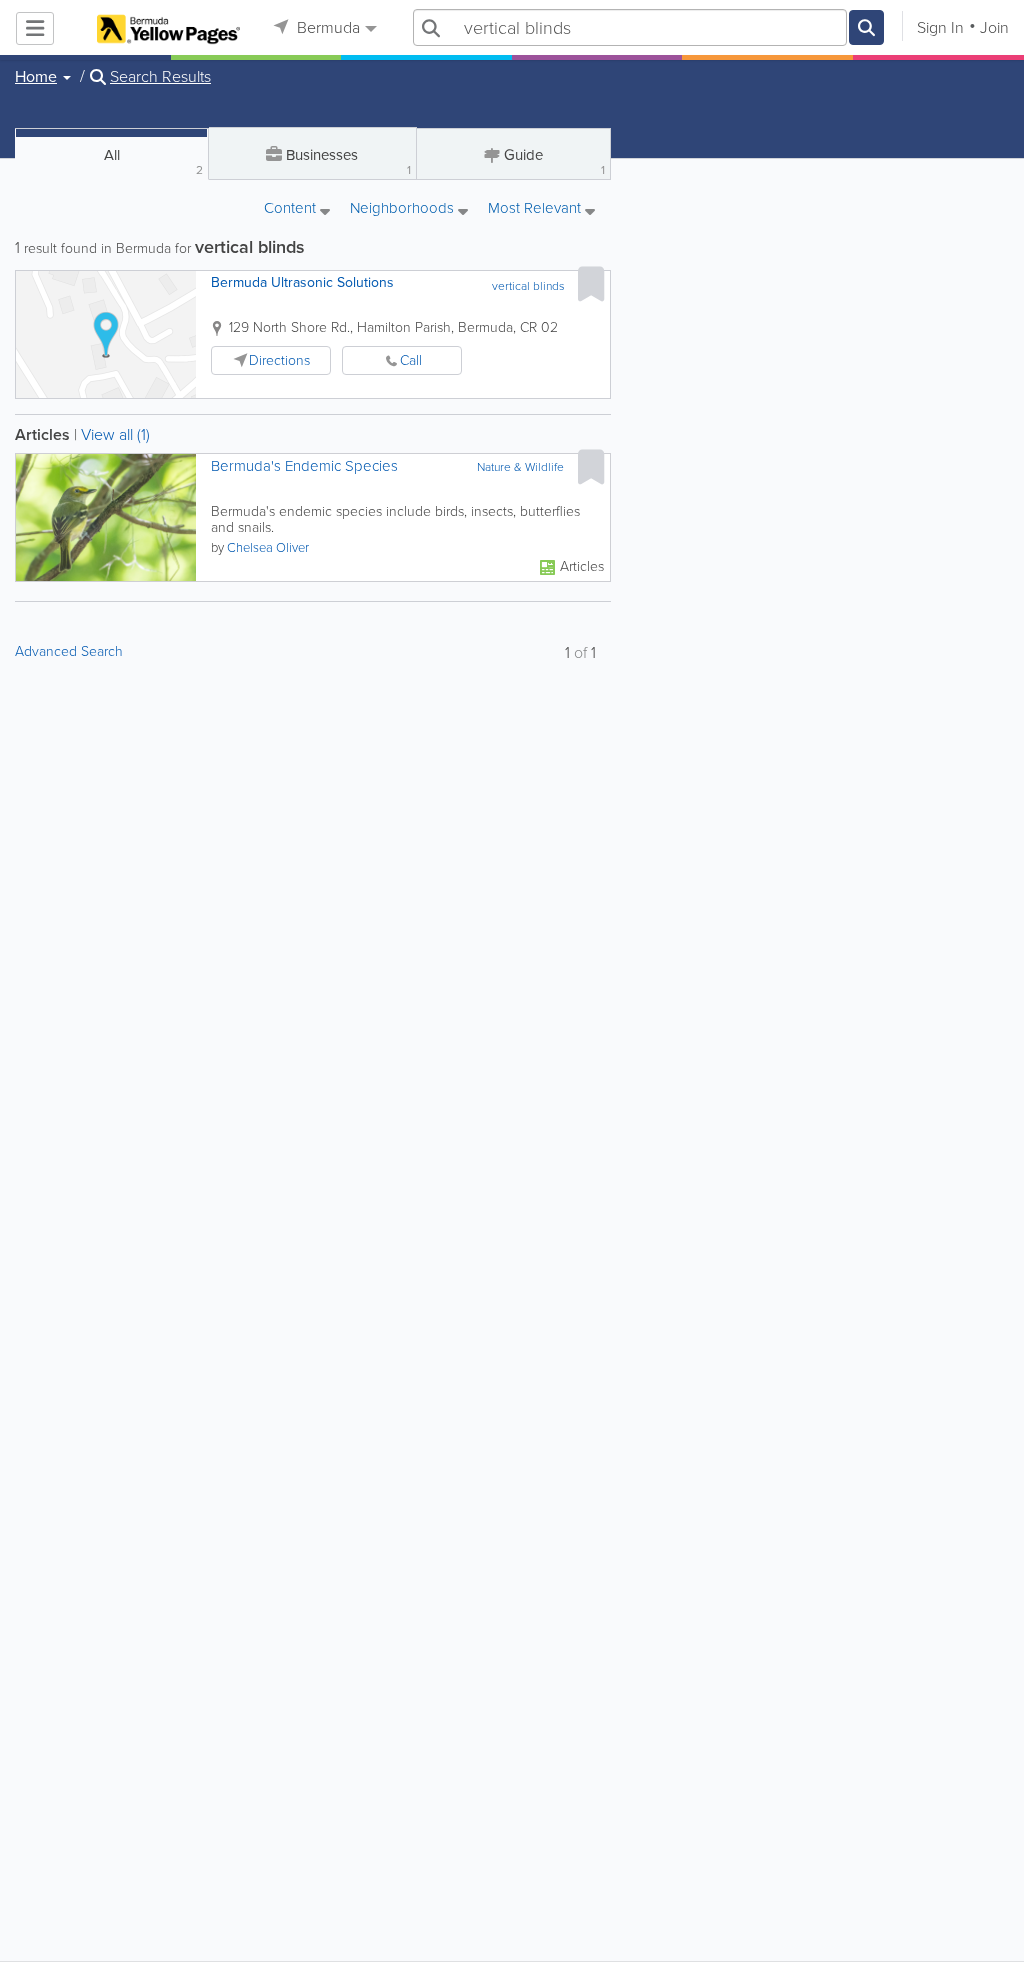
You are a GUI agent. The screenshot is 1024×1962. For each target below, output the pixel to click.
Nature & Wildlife (520, 467)
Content (292, 209)
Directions (279, 360)
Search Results (160, 77)
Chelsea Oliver (268, 547)
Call (411, 360)
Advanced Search (69, 651)
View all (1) (115, 434)
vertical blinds (528, 286)
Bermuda (326, 27)
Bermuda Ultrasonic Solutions (302, 282)
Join (994, 27)
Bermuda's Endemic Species (304, 466)
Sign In (940, 27)
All (154, 161)
